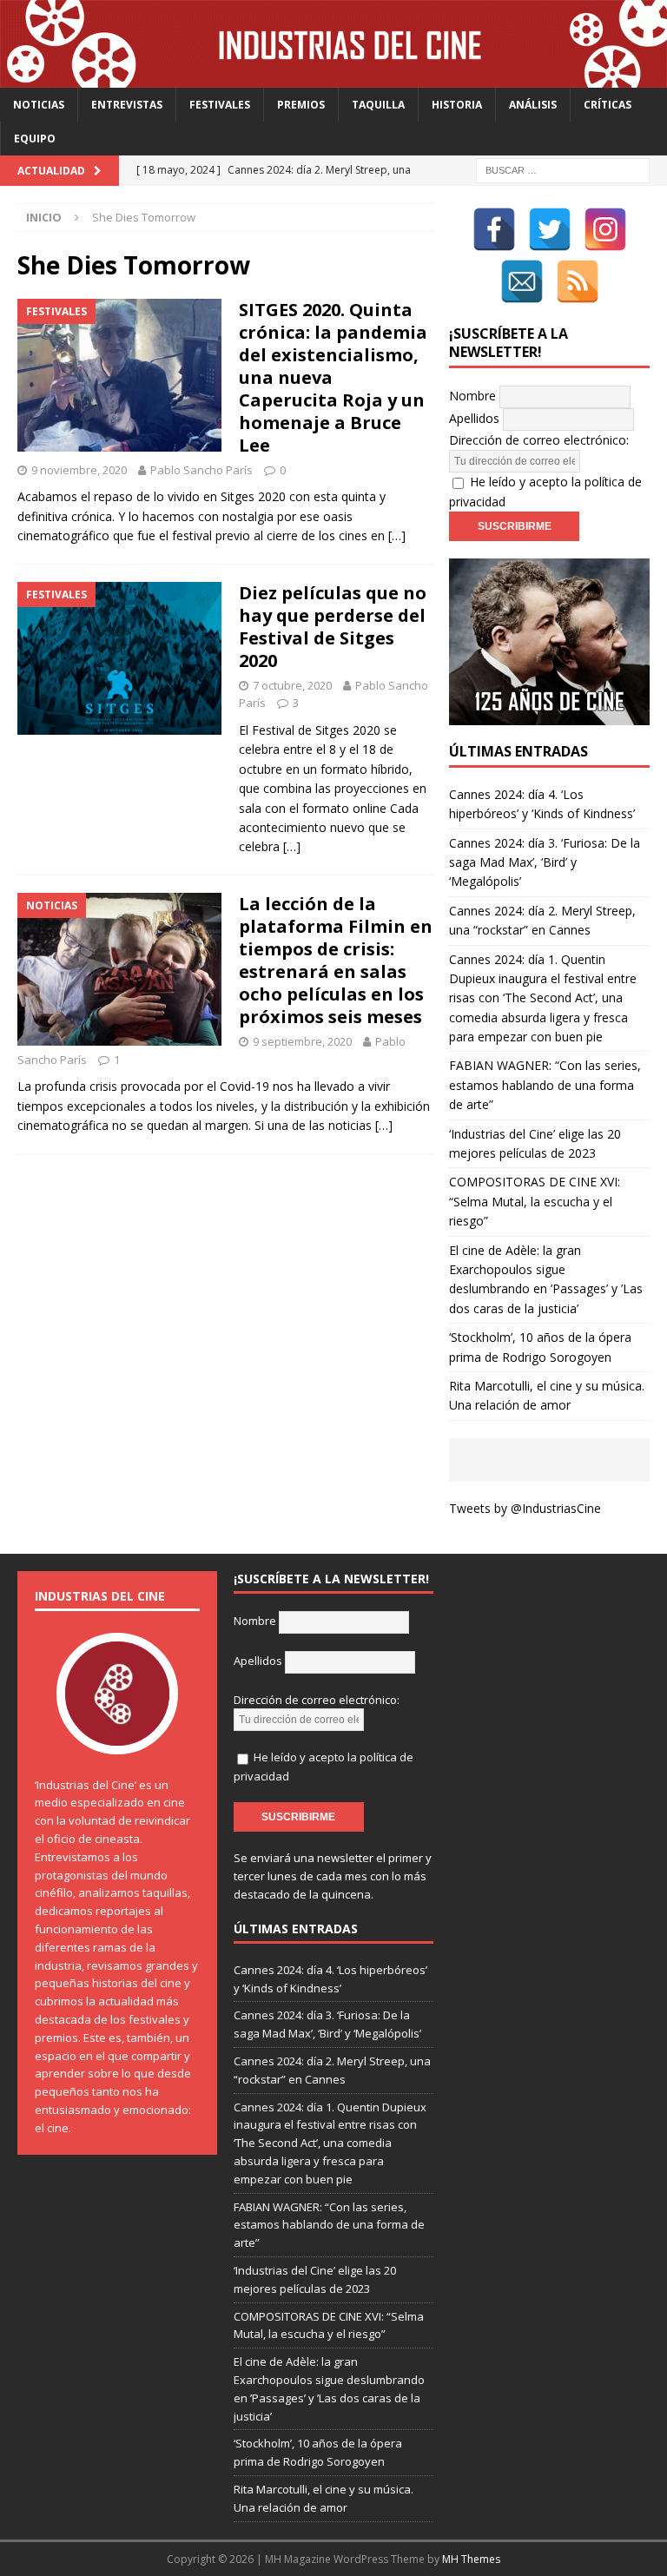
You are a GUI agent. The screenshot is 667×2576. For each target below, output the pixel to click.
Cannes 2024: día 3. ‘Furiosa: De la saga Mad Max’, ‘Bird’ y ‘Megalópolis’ (545, 862)
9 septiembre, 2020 (302, 1041)
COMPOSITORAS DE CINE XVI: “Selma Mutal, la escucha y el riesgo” (535, 1201)
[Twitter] (550, 229)
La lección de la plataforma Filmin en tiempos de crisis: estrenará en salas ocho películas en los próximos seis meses (336, 960)
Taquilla (378, 105)
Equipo (35, 139)
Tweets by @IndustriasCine (525, 1508)
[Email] (522, 281)
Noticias (39, 105)
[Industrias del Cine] (333, 78)
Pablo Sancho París (201, 470)
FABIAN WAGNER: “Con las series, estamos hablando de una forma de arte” (545, 1085)
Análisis (533, 105)
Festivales (220, 105)
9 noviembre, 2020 (79, 470)
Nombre (472, 396)
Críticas (608, 105)
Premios (301, 105)
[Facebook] (494, 229)
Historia (457, 105)
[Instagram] (605, 229)
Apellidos (474, 418)
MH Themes (471, 2559)
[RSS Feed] (578, 281)
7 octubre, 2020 (292, 685)
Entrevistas (127, 105)
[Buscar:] (563, 170)
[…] (397, 535)
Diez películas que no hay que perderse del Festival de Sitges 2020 (333, 627)
